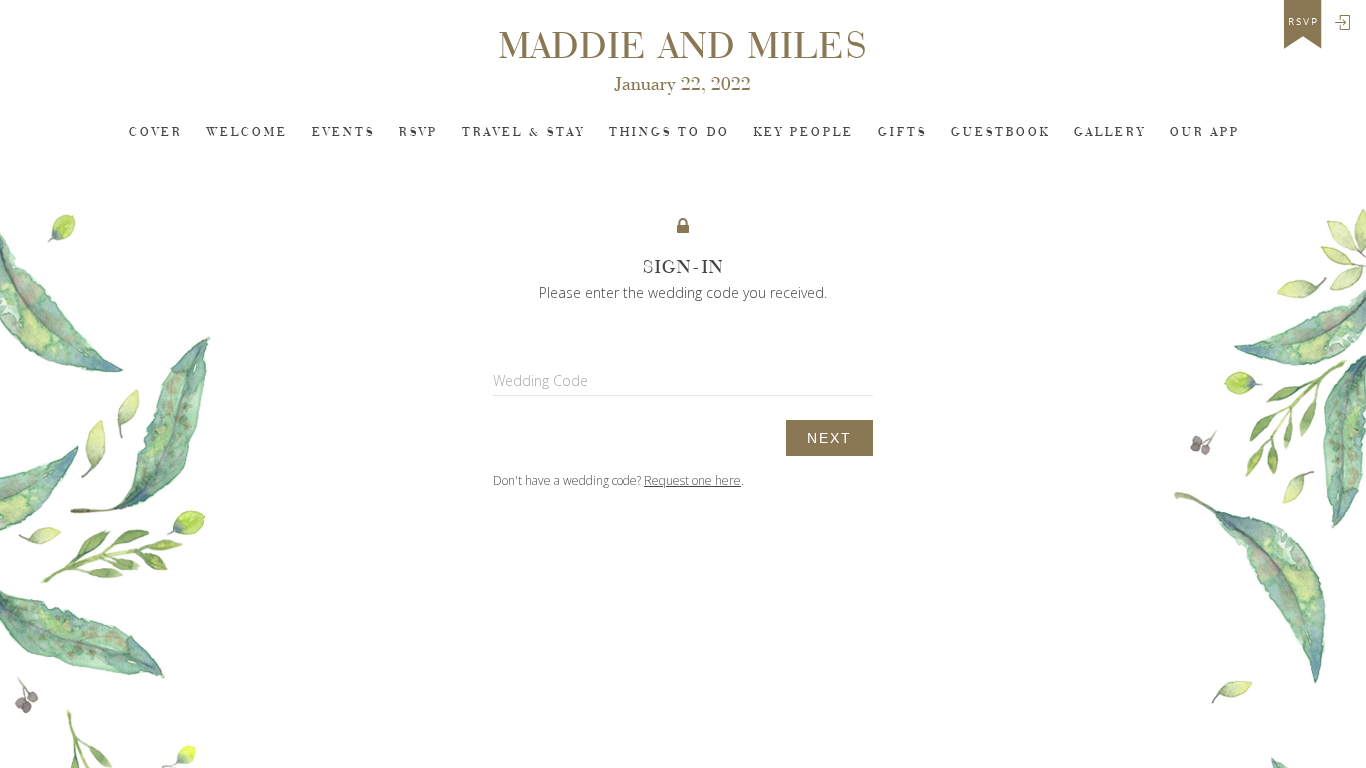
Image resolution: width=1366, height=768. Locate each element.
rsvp (1303, 22)
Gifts (902, 132)
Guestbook (1000, 132)
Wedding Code (540, 380)
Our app (1205, 132)
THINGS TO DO (669, 132)
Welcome (247, 132)
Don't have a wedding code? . (618, 480)
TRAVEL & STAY (523, 132)
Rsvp (418, 132)
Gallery (1110, 132)
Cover (156, 132)
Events (343, 132)
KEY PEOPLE (804, 132)
